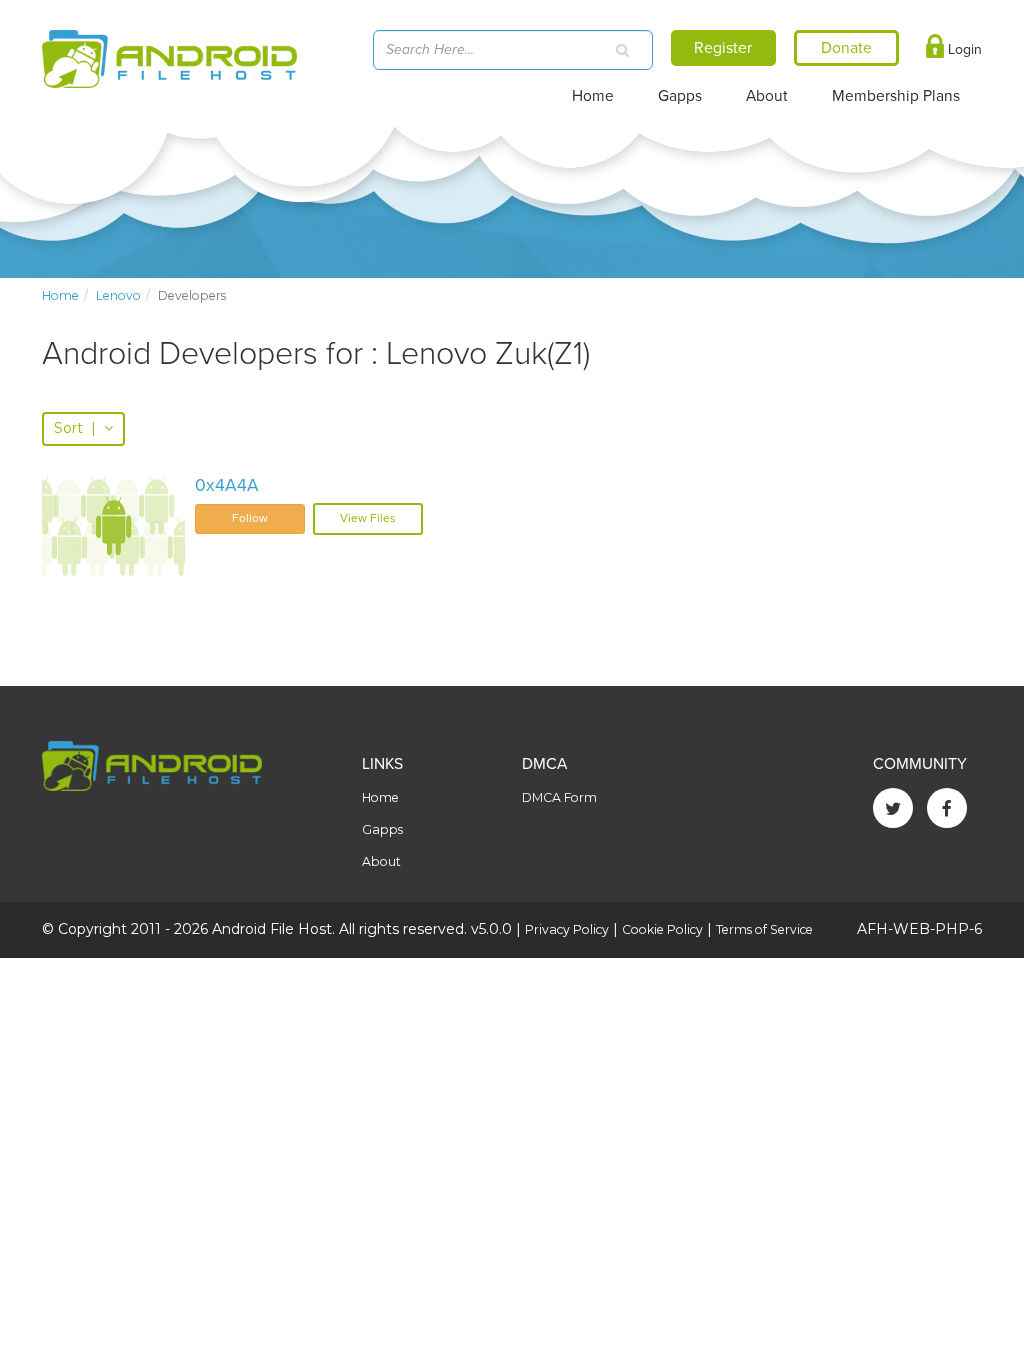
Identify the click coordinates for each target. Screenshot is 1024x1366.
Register (723, 48)
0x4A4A (227, 485)
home (60, 295)
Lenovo (118, 295)
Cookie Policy (662, 929)
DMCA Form (559, 797)
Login (963, 49)
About (767, 96)
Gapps (680, 96)
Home (593, 96)
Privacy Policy (567, 929)
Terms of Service (764, 929)
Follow (250, 518)
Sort (75, 428)
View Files (368, 518)
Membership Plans (896, 96)
